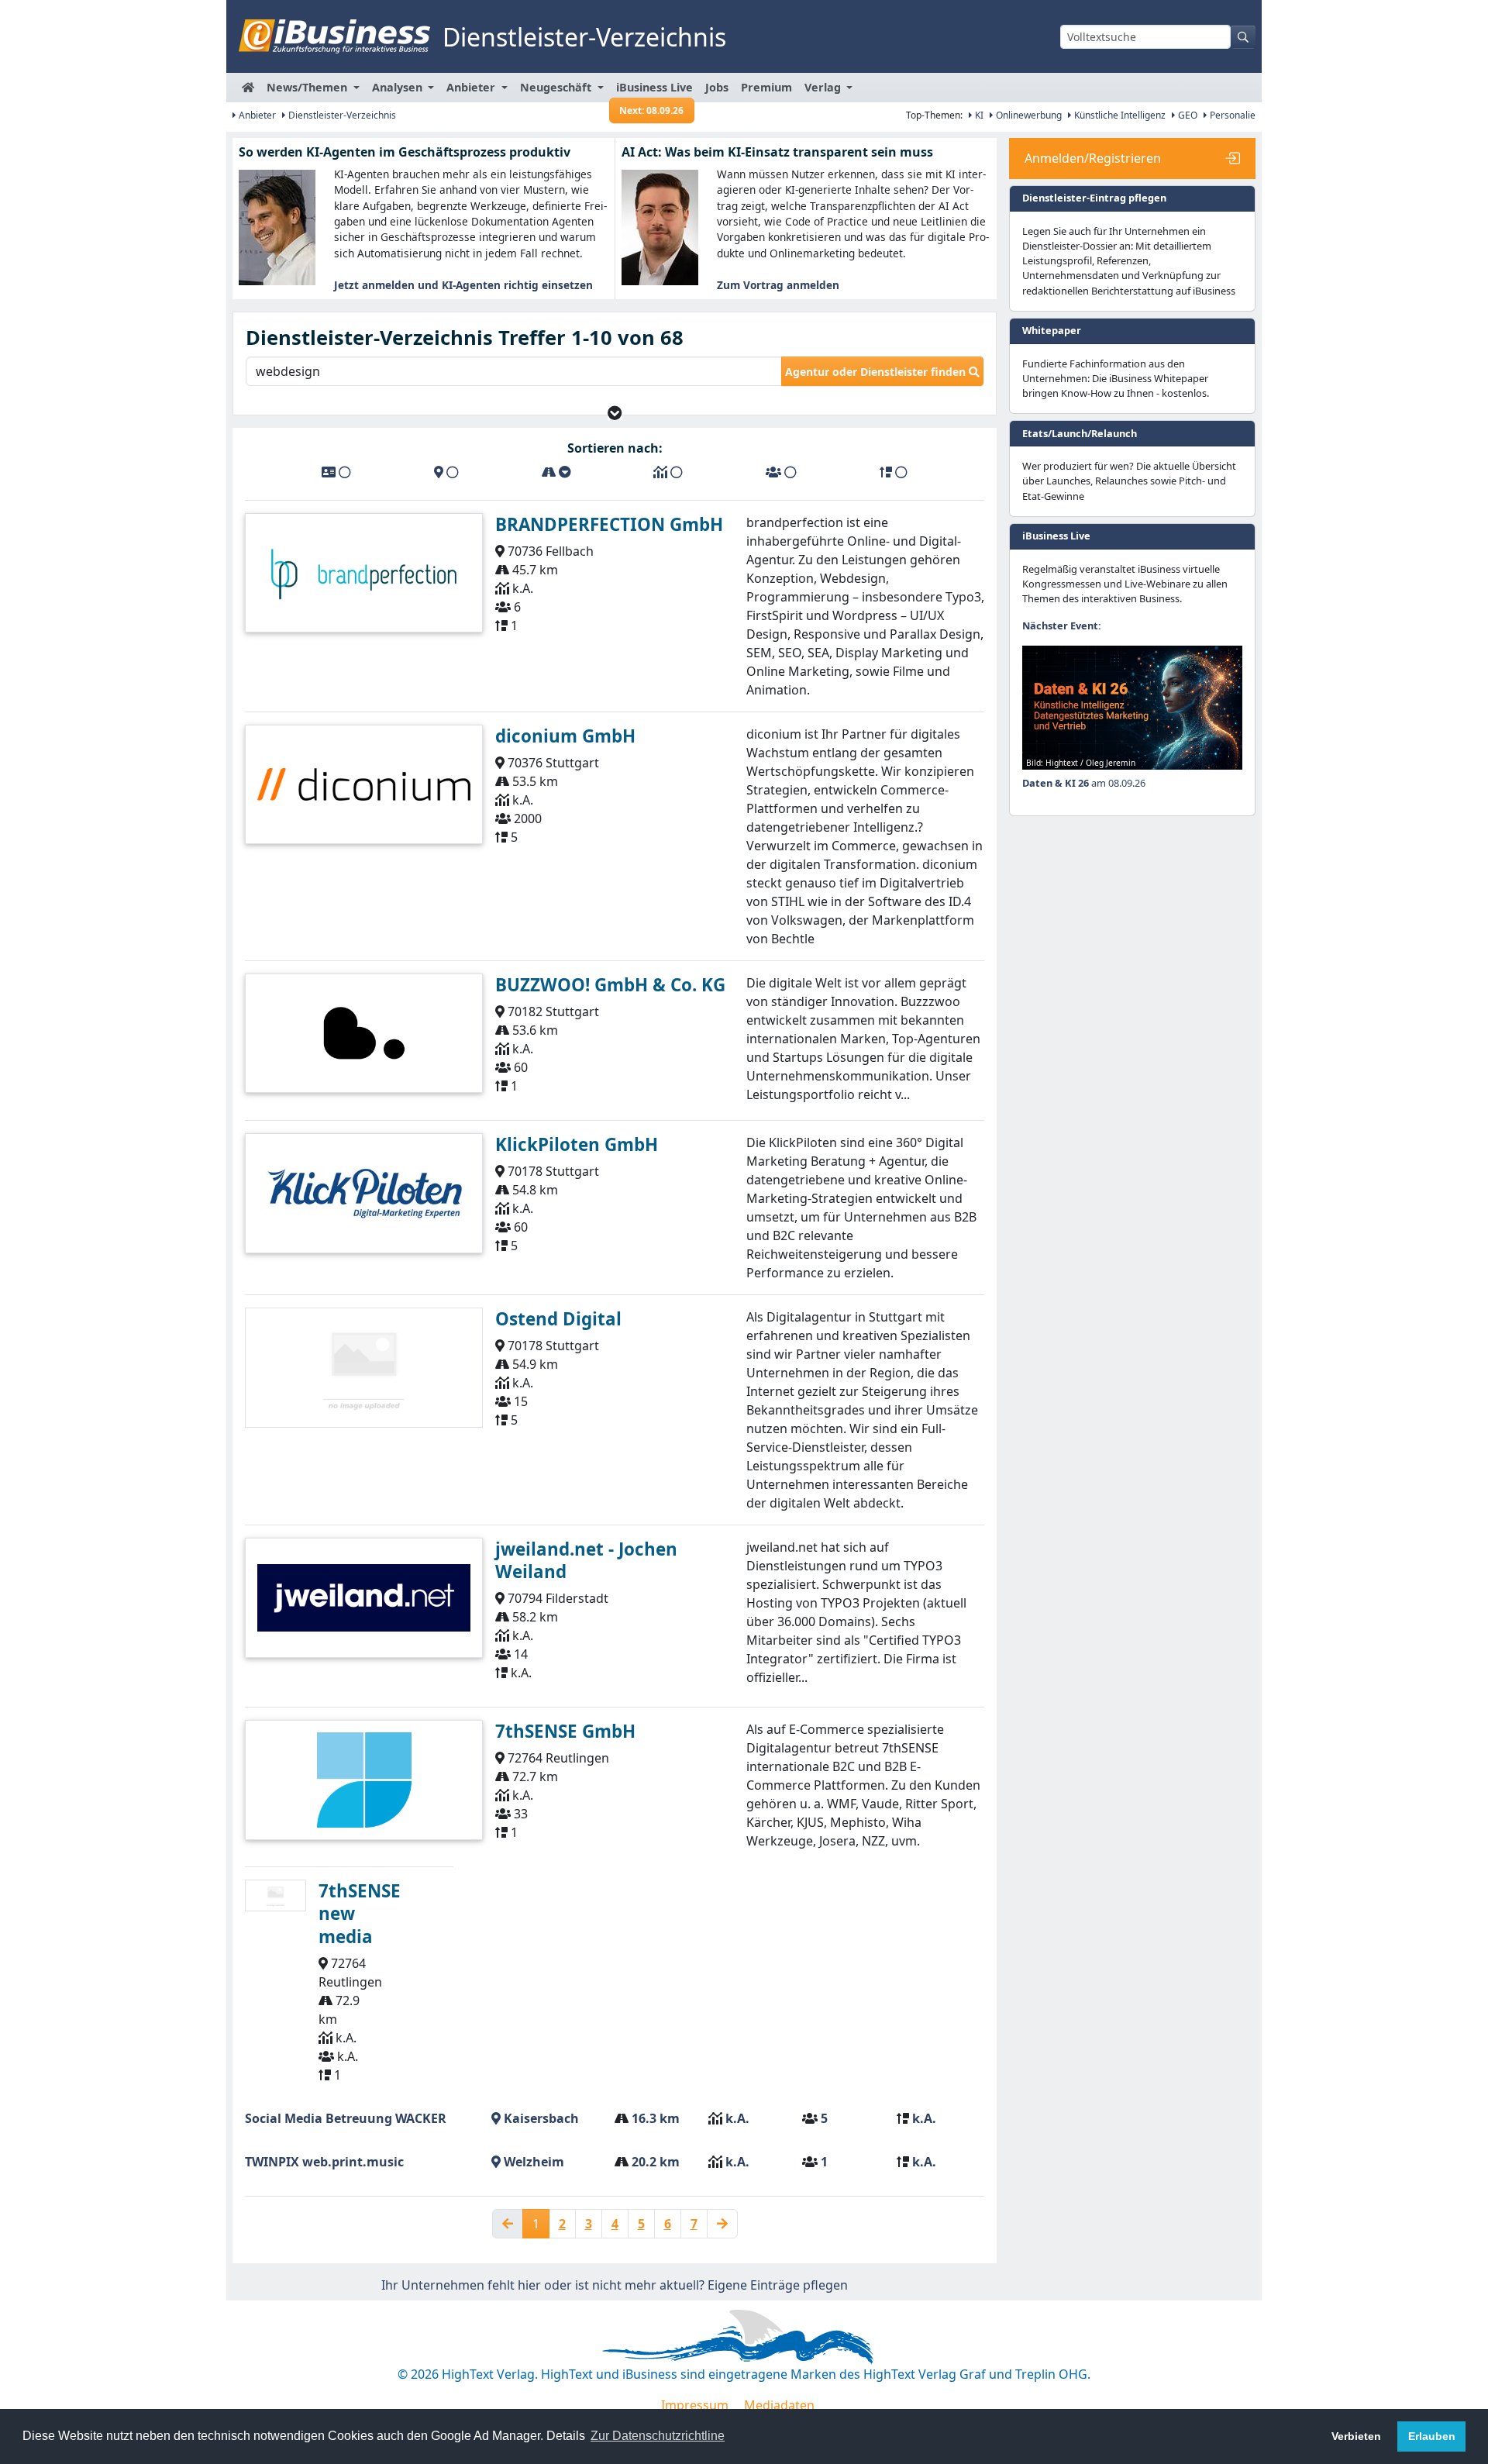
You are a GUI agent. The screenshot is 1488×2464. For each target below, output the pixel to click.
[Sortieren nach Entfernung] (556, 472)
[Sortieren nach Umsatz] (668, 472)
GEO (1187, 115)
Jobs (717, 87)
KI (978, 115)
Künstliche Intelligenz (1119, 115)
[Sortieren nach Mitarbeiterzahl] (781, 472)
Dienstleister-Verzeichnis (341, 115)
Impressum (695, 2405)
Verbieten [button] (1356, 2436)
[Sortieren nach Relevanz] (894, 472)
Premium (766, 87)
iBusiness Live (654, 91)
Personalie (1231, 115)
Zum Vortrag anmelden (778, 285)
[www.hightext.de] (744, 2334)
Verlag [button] (824, 87)
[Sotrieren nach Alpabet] (336, 472)
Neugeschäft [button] (557, 87)
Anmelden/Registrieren (1093, 158)
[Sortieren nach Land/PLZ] (446, 472)
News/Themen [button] (308, 87)
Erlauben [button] (1432, 2436)
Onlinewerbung (1028, 115)
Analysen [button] (399, 87)
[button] (615, 413)
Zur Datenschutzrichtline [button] (658, 2436)
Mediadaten (779, 2405)
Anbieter (256, 115)
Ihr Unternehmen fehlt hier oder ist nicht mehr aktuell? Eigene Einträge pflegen (615, 2285)
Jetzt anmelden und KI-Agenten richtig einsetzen (463, 285)
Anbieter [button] (472, 87)
